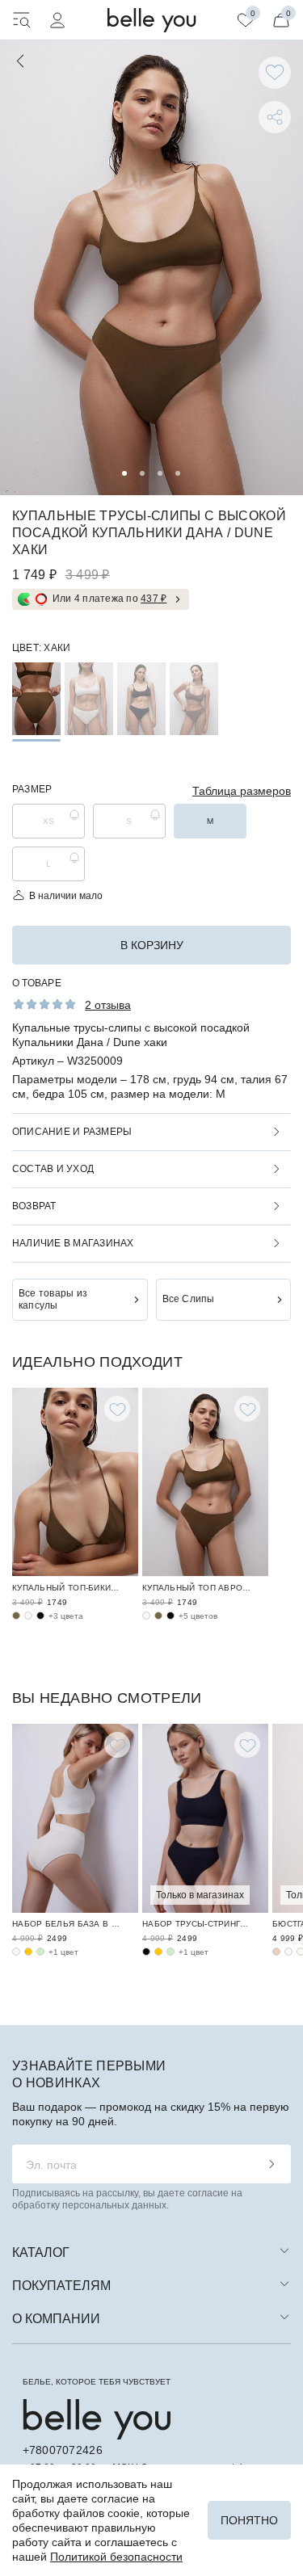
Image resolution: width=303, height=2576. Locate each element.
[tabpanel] (151, 268)
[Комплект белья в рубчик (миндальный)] (40, 1952)
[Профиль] (57, 20)
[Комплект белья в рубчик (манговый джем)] (28, 1952)
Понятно (249, 2520)
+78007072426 (63, 2450)
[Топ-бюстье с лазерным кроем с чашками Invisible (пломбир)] (288, 1952)
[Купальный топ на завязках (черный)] (40, 1616)
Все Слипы (189, 1299)
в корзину (152, 945)
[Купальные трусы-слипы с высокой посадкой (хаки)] (36, 699)
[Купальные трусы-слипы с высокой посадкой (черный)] (141, 699)
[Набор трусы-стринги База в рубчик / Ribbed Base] (205, 1818)
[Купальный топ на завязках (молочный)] (28, 1616)
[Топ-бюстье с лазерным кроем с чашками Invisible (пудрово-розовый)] (276, 1952)
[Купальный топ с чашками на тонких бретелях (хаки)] (158, 1616)
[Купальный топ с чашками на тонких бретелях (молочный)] (146, 1616)
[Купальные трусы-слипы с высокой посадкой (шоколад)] (194, 699)
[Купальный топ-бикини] (75, 1482)
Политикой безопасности (116, 2557)
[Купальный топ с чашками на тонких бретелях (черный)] (170, 1616)
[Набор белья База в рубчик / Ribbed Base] (75, 1818)
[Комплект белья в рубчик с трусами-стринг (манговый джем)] (158, 1952)
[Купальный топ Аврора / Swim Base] (205, 1482)
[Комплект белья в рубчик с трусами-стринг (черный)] (146, 1952)
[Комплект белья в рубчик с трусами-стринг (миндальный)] (170, 1952)
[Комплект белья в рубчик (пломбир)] (16, 1952)
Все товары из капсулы (53, 1299)
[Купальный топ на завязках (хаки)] (16, 1616)
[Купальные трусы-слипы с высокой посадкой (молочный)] (89, 699)
